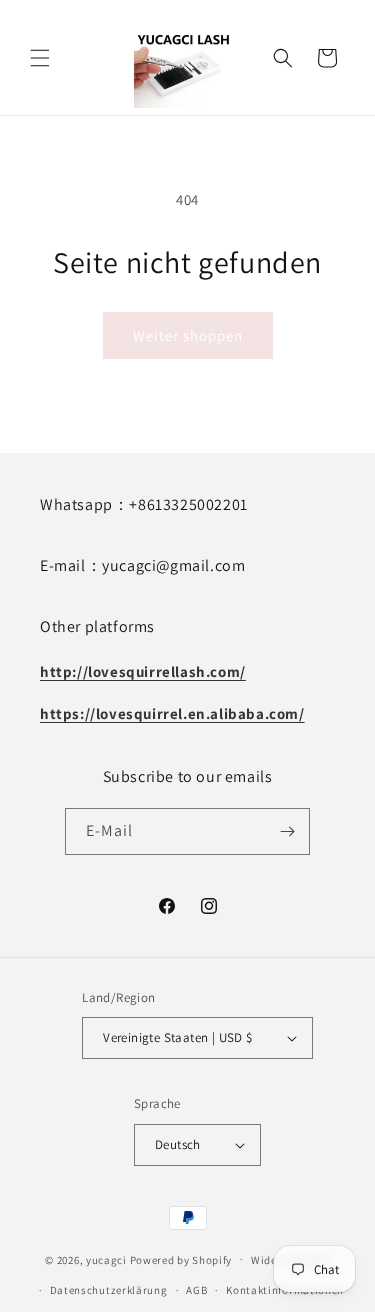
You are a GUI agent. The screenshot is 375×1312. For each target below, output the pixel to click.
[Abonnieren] (287, 831)
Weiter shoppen (188, 335)
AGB (196, 1290)
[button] (40, 58)
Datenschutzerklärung (109, 1290)
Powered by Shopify (181, 1259)
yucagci (106, 1259)
